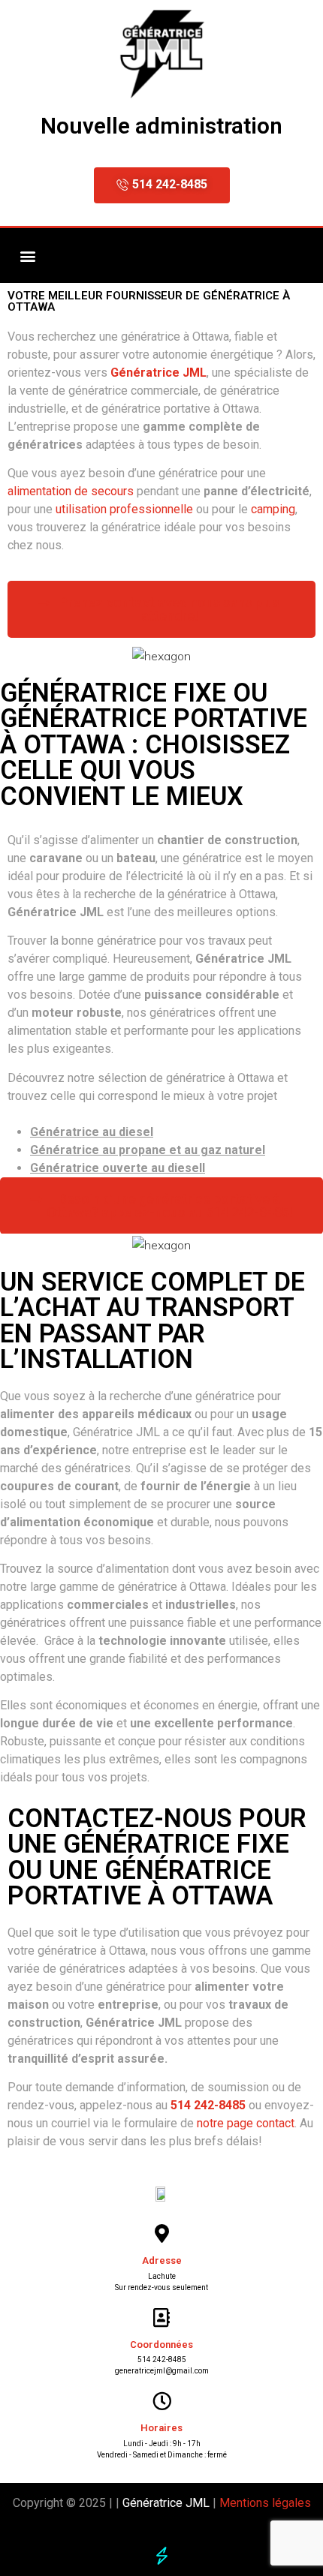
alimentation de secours (71, 491)
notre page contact (246, 2123)
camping (273, 509)
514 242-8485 (162, 2360)
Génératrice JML (165, 2503)
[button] (27, 255)
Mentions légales (265, 2503)
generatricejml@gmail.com (162, 2371)
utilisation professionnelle (124, 509)
